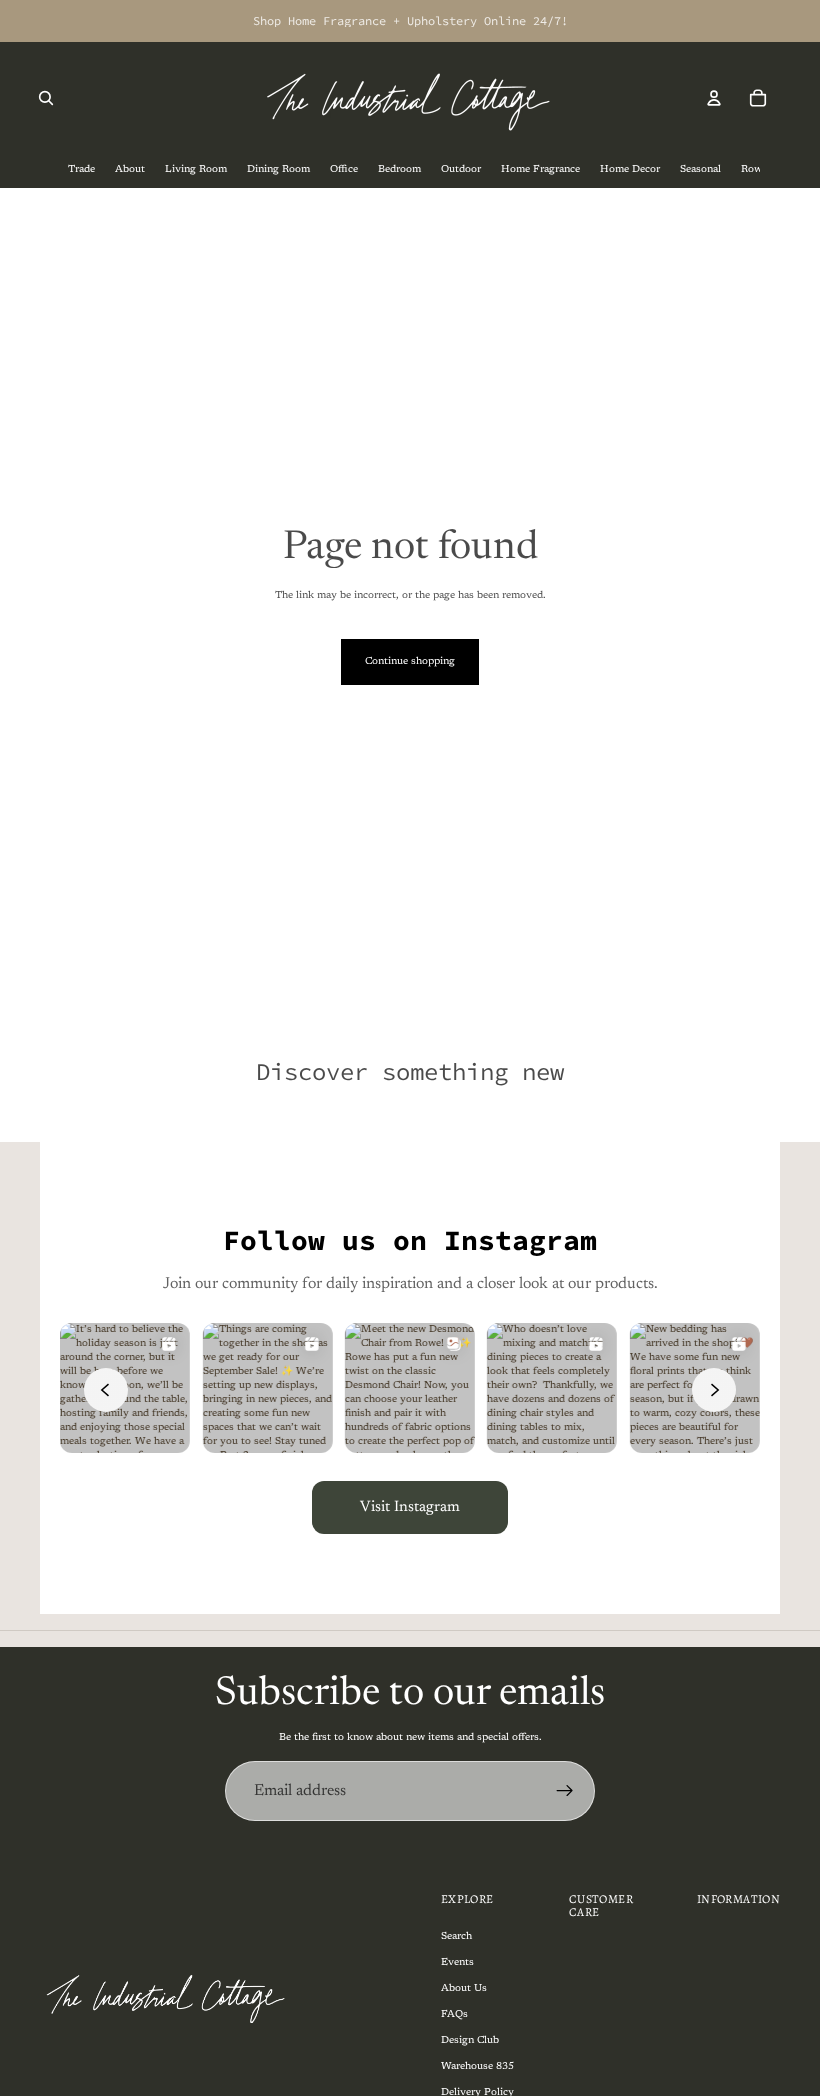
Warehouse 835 (477, 2067)
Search (456, 1937)
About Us (464, 1989)
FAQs (454, 2015)
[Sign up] (565, 1791)
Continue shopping (410, 662)
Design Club (470, 2041)
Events (457, 1963)
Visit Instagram (410, 1507)
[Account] (714, 98)
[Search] (46, 98)
